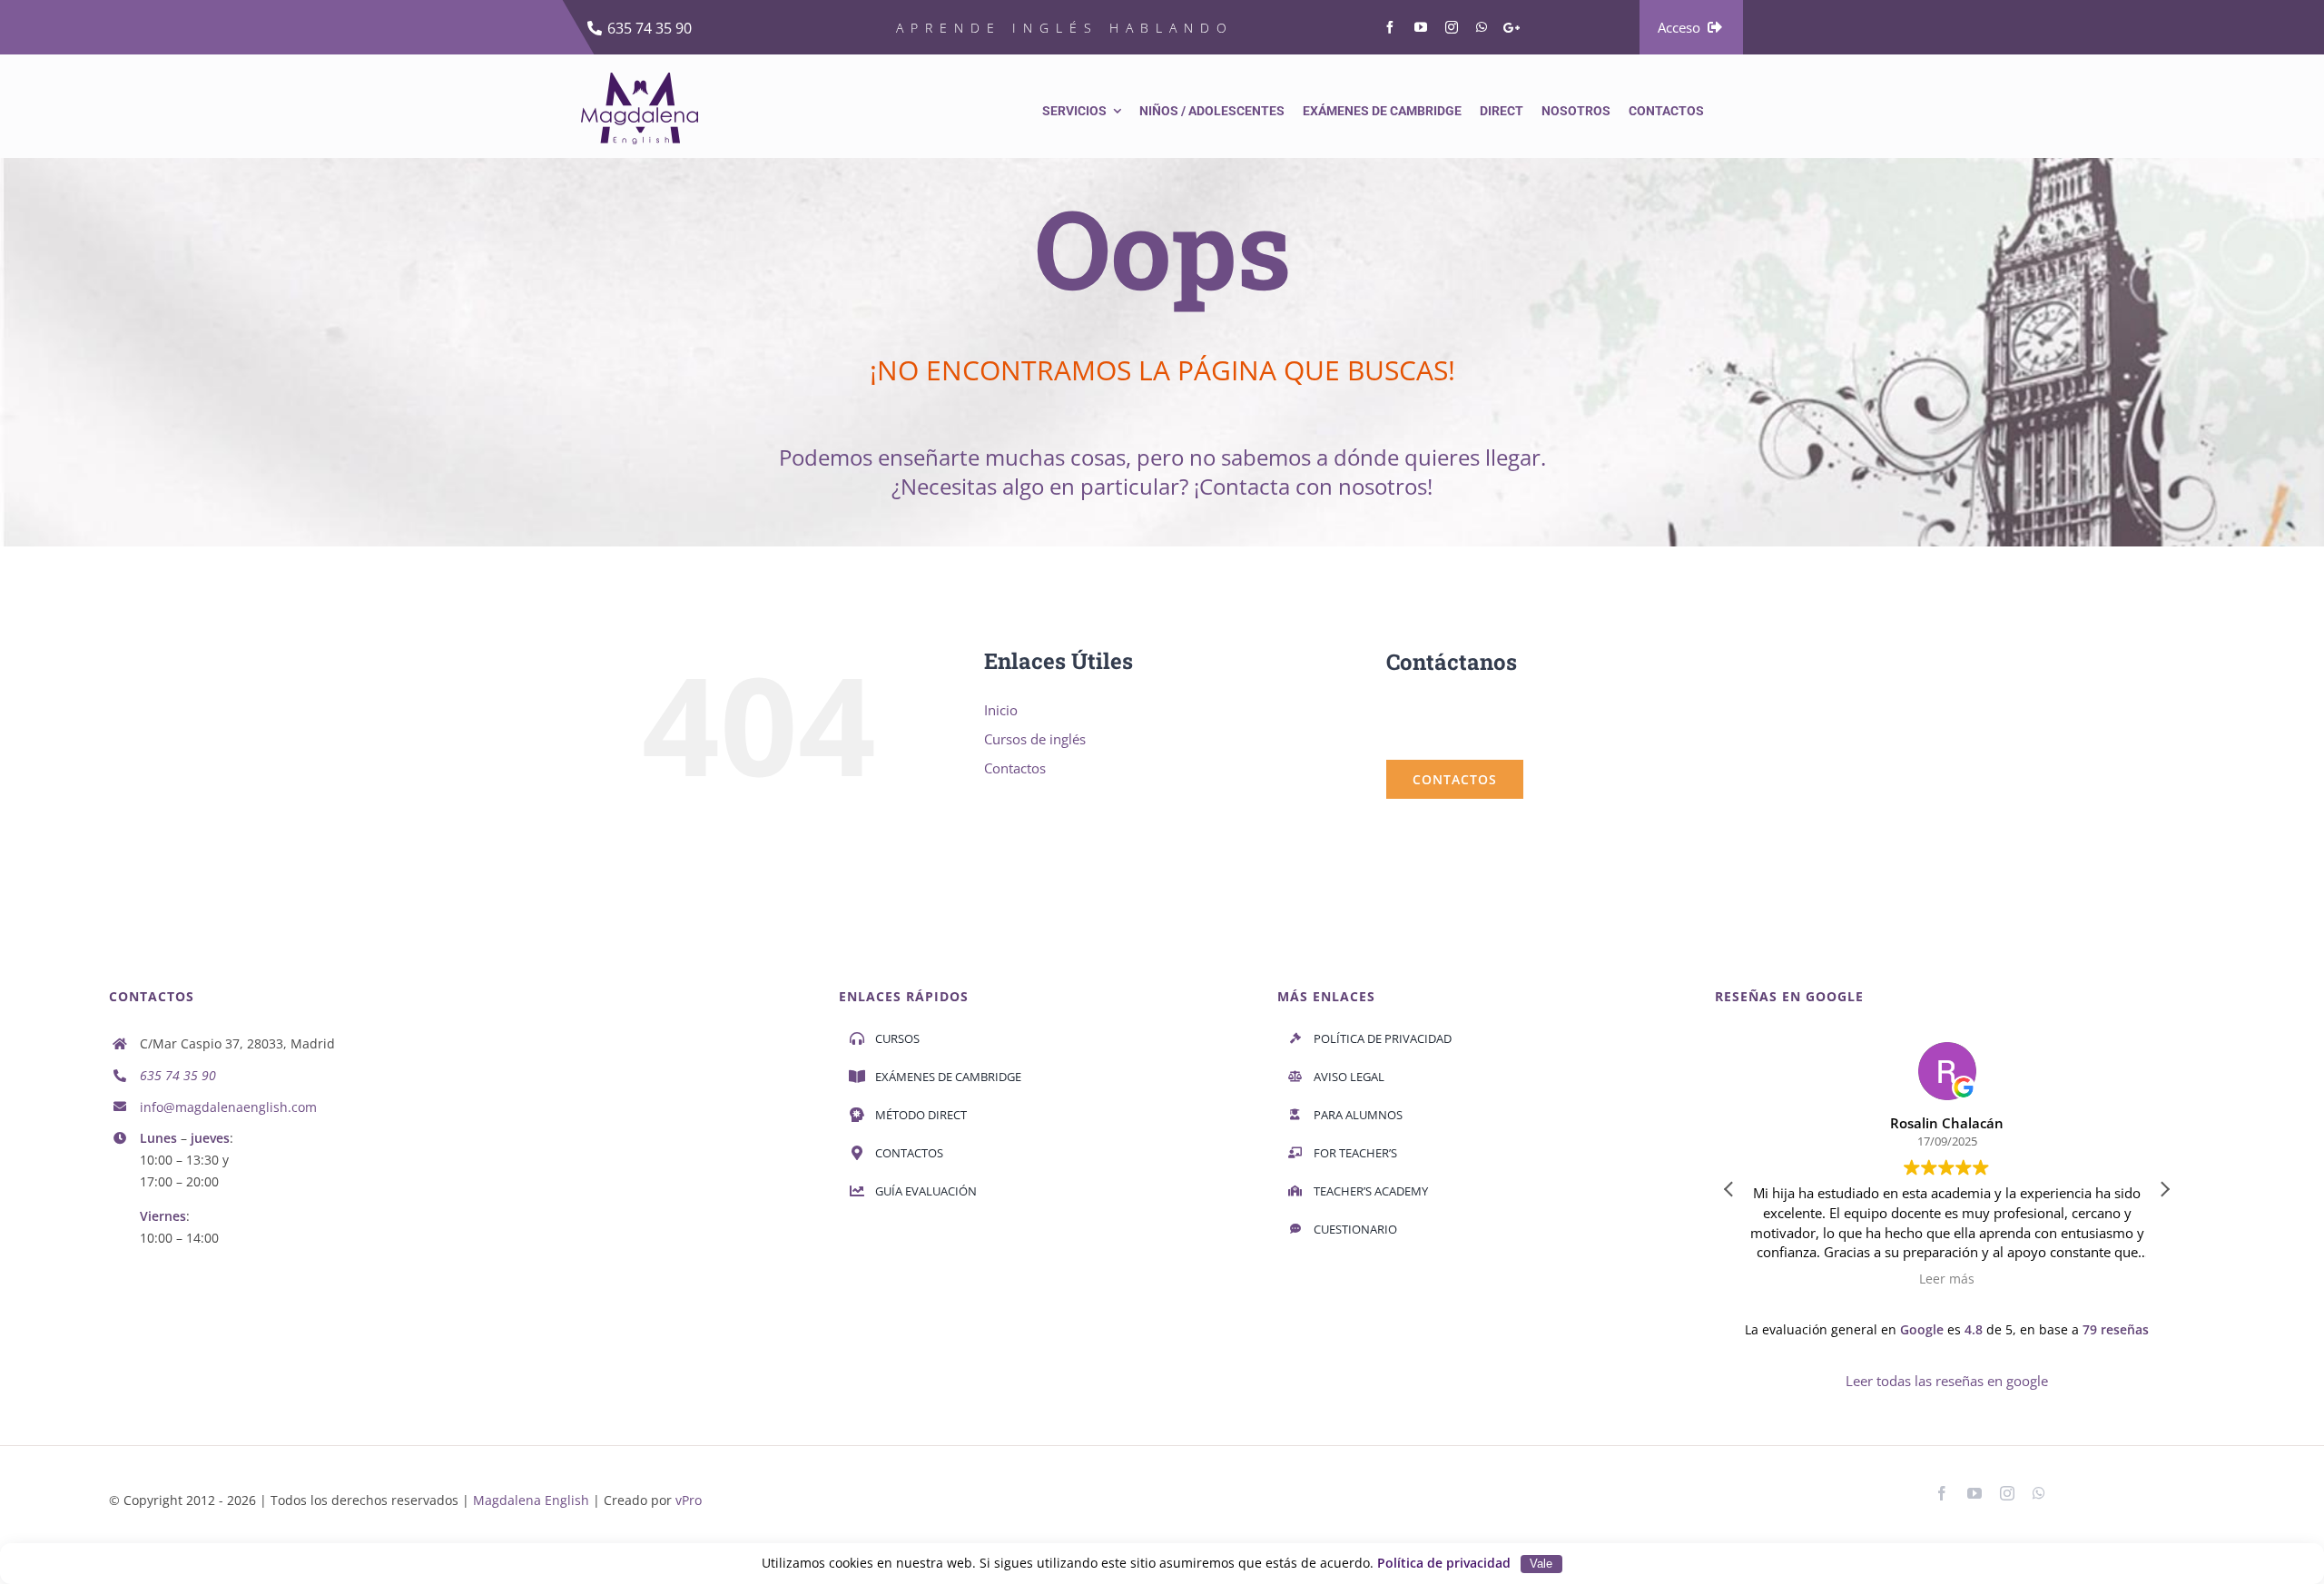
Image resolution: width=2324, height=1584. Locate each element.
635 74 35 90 (178, 1075)
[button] (2164, 1189)
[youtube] (1421, 27)
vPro (689, 1500)
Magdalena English (531, 1500)
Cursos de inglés (1035, 739)
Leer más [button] (1947, 1279)
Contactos (1015, 768)
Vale (1541, 1564)
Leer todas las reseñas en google (1947, 1381)
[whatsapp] (1482, 27)
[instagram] (1452, 27)
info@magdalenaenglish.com (228, 1107)
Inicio (1001, 710)
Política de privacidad (1444, 1563)
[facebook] (1390, 27)
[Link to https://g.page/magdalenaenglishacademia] (1512, 28)
